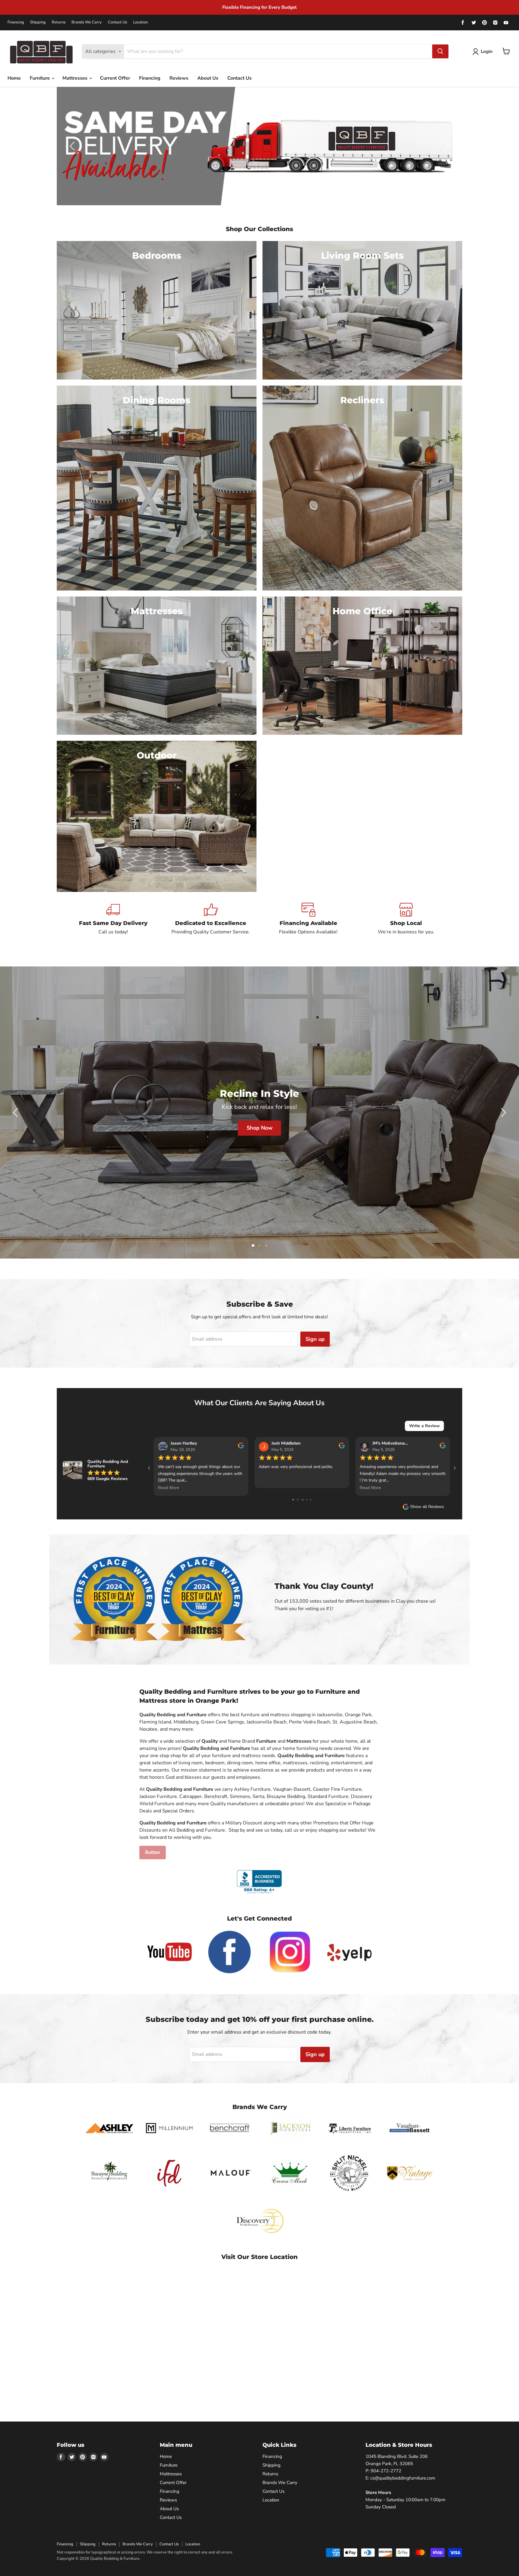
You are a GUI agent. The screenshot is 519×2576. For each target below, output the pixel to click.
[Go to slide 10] (307, 1500)
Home (14, 78)
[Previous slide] (73, 146)
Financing (16, 22)
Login (487, 51)
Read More (370, 1488)
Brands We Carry (87, 22)
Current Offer (115, 78)
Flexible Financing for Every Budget (259, 7)
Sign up (315, 1339)
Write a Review (424, 1426)
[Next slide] (446, 146)
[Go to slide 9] (302, 1500)
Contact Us (117, 22)
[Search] (440, 51)
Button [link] (153, 1852)
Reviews (179, 78)
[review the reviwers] (443, 1447)
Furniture (40, 78)
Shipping (38, 22)
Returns (59, 22)
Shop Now (259, 1128)
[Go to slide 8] (297, 1500)
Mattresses (76, 78)
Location (140, 22)
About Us (208, 78)
